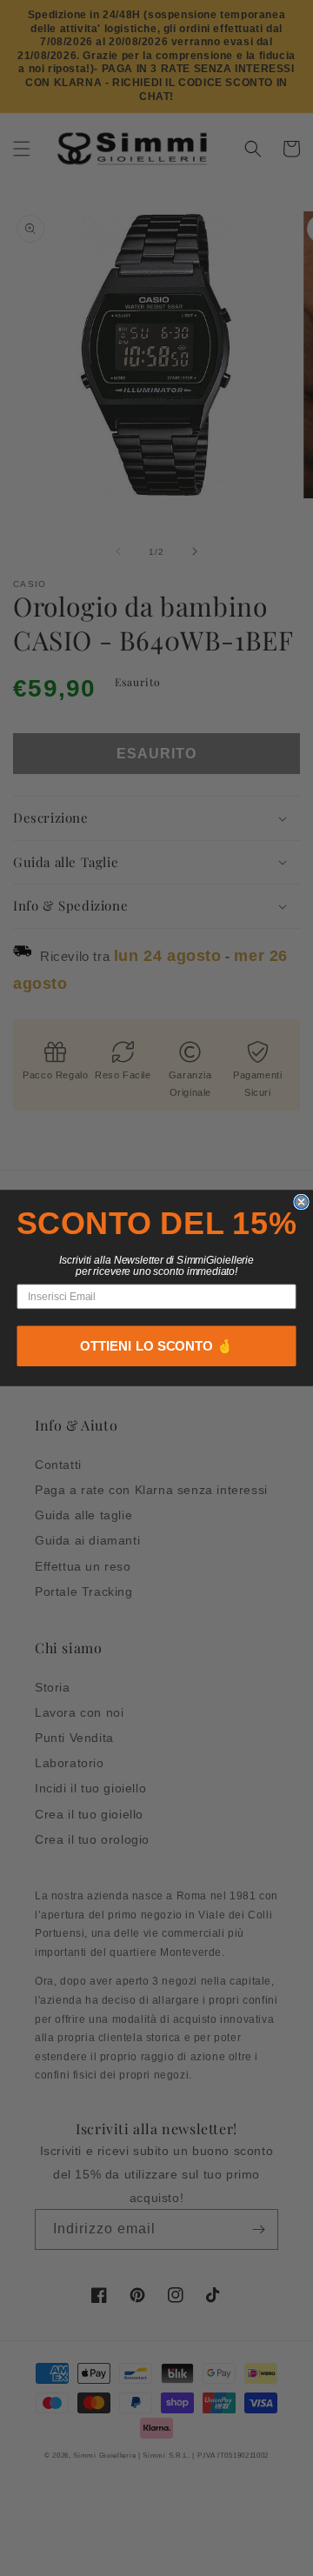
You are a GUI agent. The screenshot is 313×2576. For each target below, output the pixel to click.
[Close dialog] (301, 1201)
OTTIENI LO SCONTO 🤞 (156, 1347)
